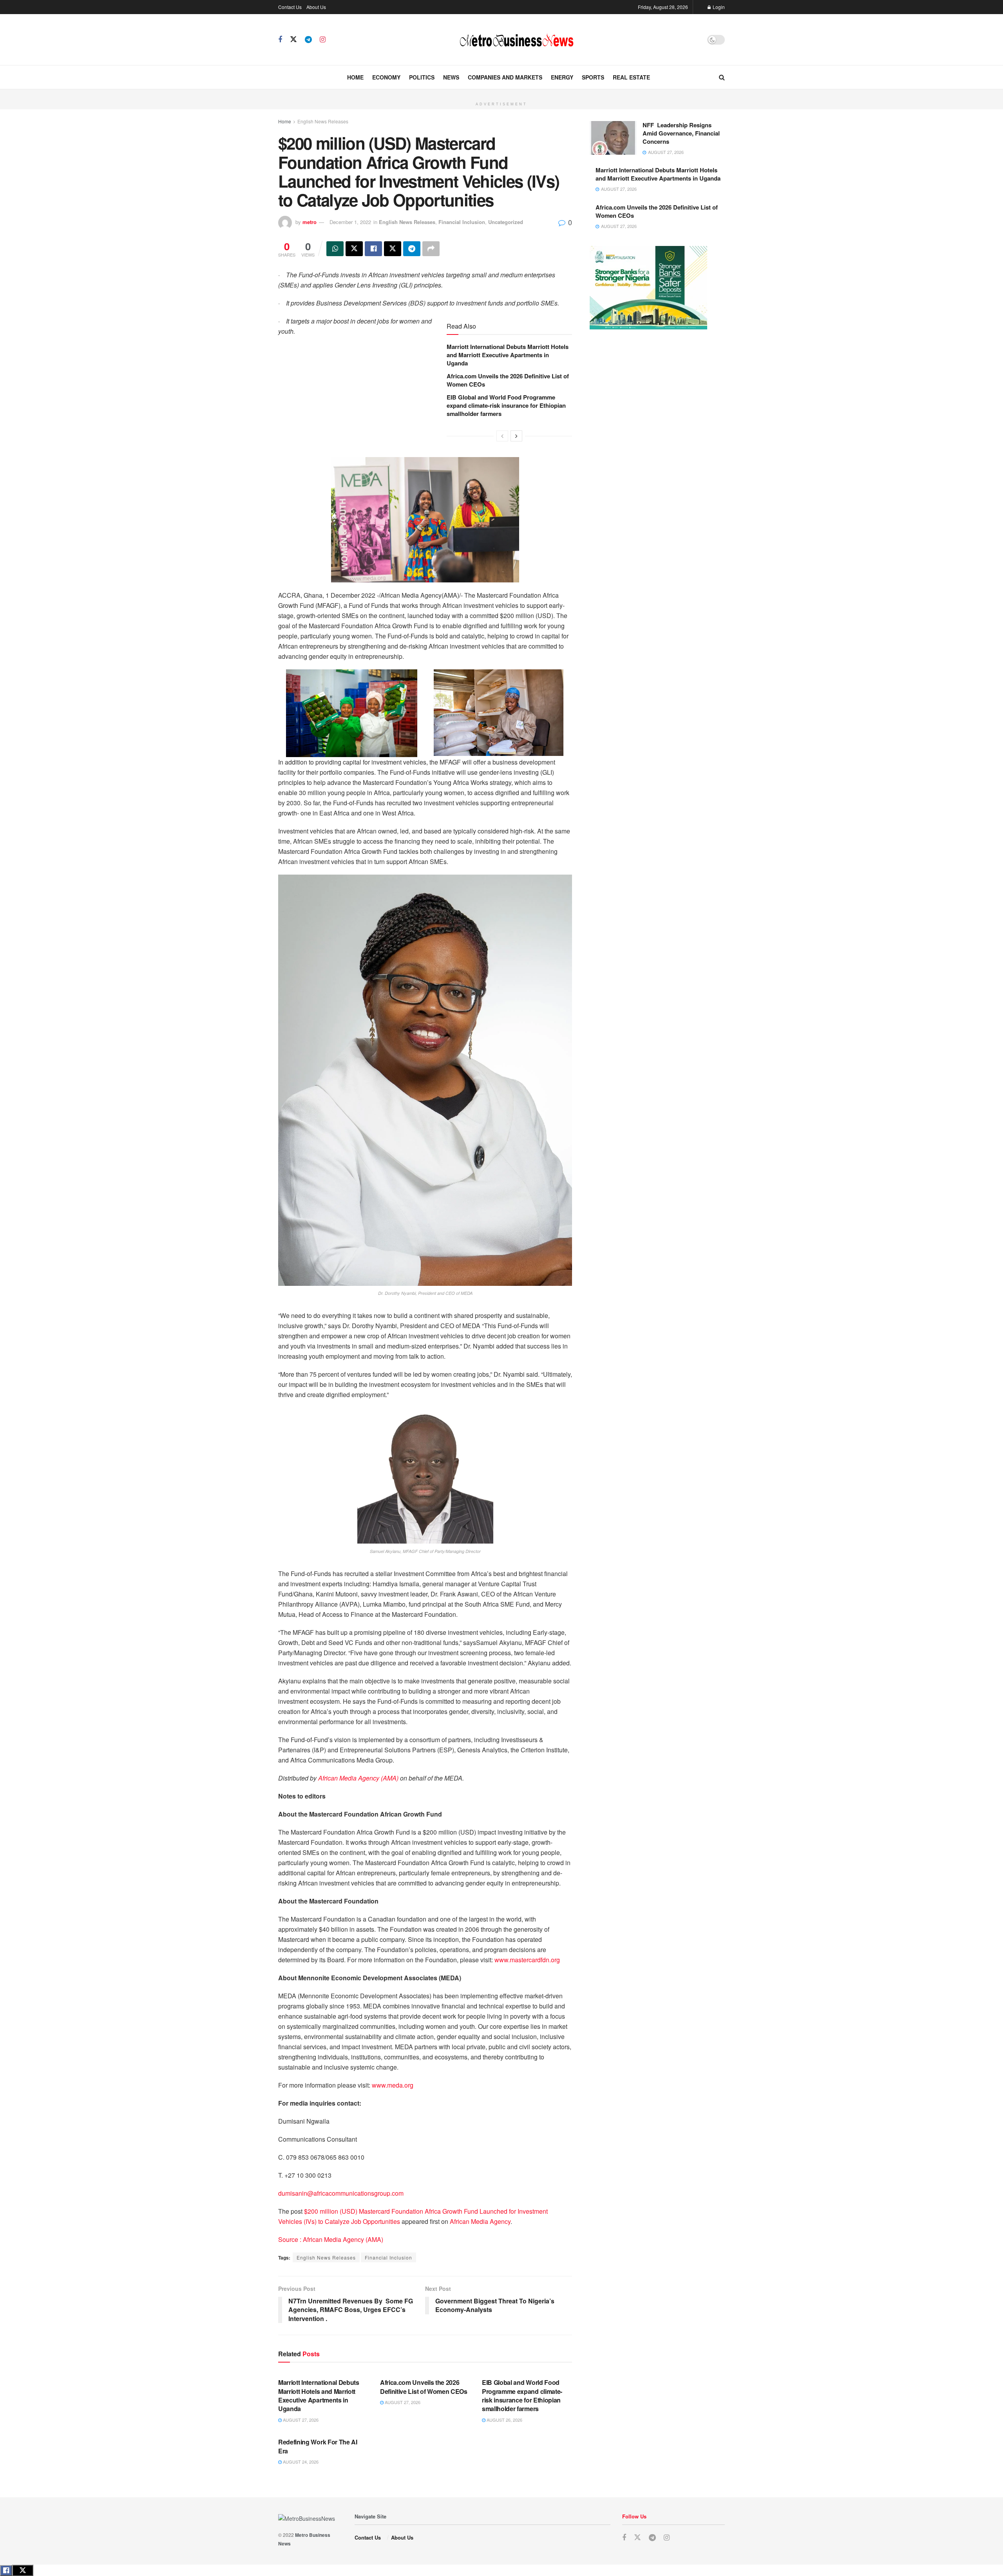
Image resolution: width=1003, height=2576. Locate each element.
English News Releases (323, 121)
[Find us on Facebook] (280, 40)
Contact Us (290, 7)
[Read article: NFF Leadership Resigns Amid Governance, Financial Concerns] (613, 138)
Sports (593, 77)
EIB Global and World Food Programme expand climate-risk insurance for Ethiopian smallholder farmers (506, 405)
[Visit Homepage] (516, 40)
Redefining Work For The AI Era (318, 2446)
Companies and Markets (505, 77)
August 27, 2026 (300, 2420)
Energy (562, 77)
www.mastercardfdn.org (527, 1960)
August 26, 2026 (504, 2420)
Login (718, 7)
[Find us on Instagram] (323, 40)
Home (355, 77)
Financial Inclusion (462, 222)
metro (310, 222)
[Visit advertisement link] (501, 94)
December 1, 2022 (350, 222)
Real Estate (631, 77)
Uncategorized (506, 222)
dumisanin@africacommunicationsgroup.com (341, 2193)
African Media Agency (480, 2221)
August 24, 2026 (300, 2462)
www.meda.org (393, 2085)
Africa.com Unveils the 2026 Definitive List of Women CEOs (508, 380)
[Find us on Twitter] (293, 39)
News (451, 77)
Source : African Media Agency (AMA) (331, 2239)
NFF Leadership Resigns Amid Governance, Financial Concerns (681, 133)
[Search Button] (722, 77)
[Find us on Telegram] (308, 40)
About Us (316, 7)
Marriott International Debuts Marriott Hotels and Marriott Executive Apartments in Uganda (508, 355)
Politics (422, 77)
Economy (386, 77)
